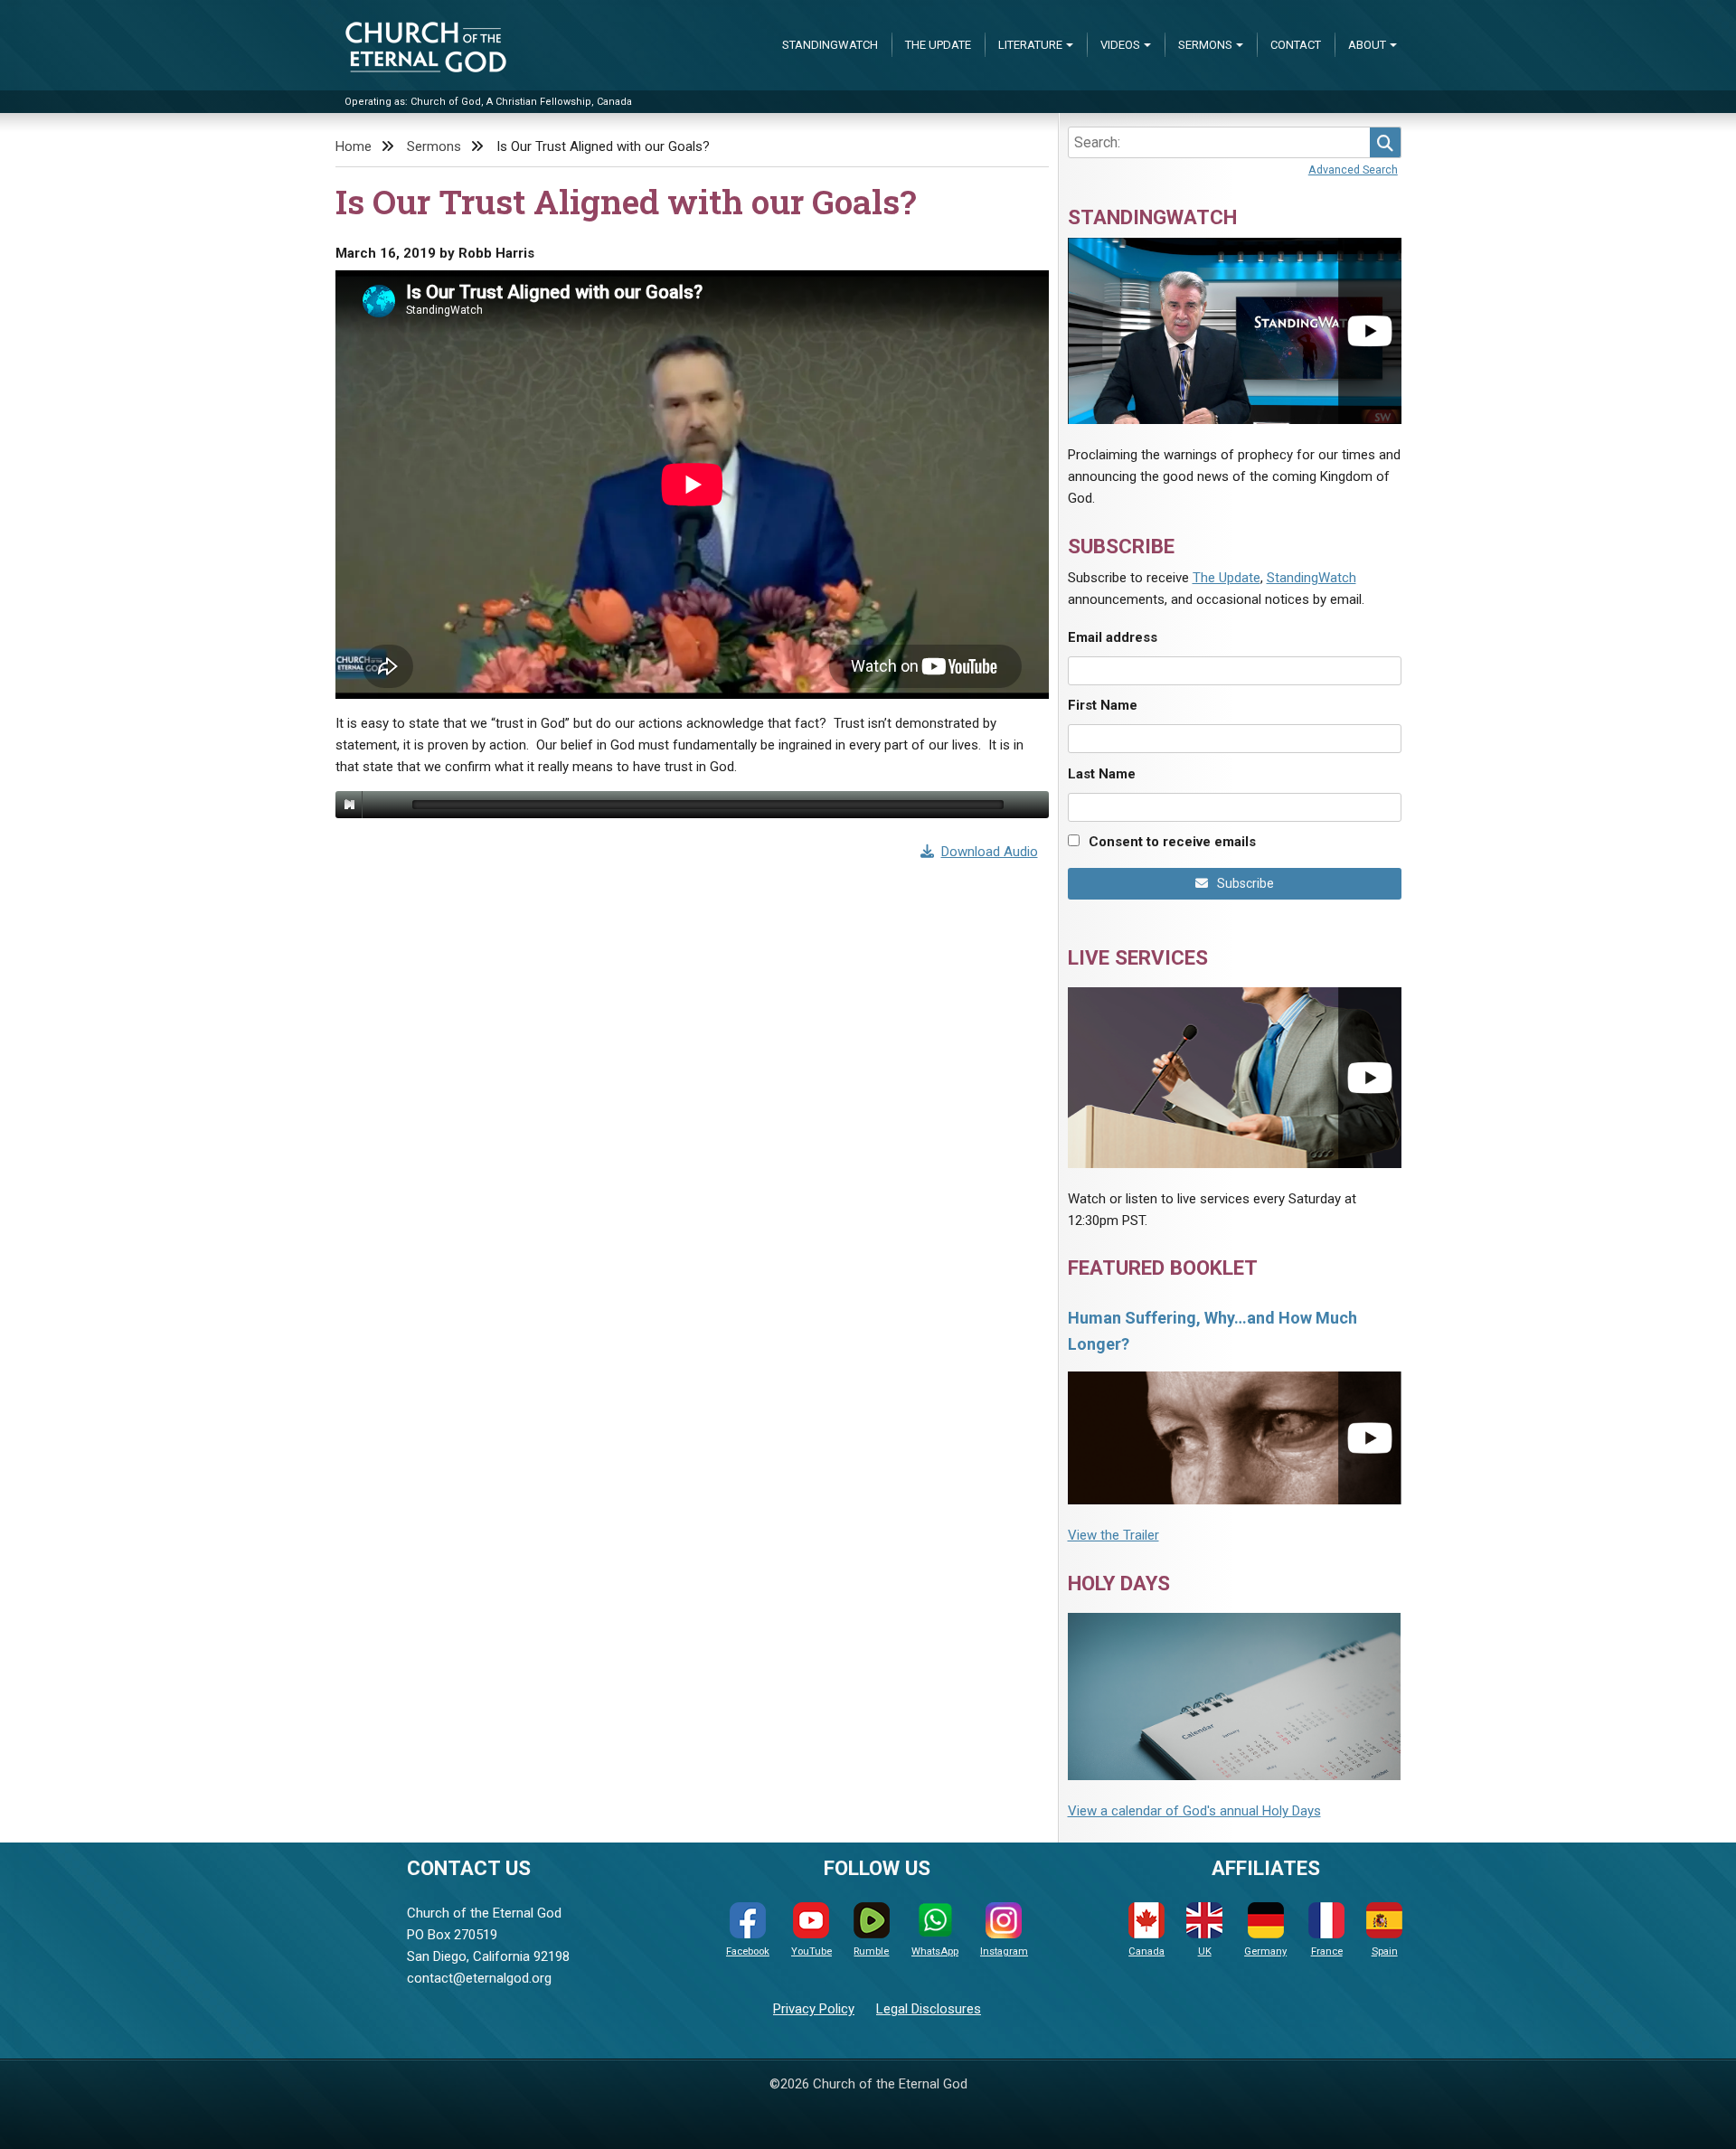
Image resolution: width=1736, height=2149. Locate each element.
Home (354, 146)
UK (1205, 1951)
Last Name (1102, 774)
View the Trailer (1113, 1535)
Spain (1385, 1951)
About (1367, 45)
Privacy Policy (814, 2009)
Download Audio (990, 852)
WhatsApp (935, 1951)
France (1327, 1951)
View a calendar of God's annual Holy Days (1194, 1811)
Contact (1296, 45)
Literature (1030, 45)
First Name (1103, 705)
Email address (1113, 637)
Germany (1265, 1951)
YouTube (811, 1951)
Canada (1146, 1951)
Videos (1120, 45)
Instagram (1004, 1951)
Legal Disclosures (929, 2009)
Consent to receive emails (1172, 842)
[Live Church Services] (1235, 1077)
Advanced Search (1353, 170)
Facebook (748, 1951)
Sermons (1205, 45)
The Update (938, 45)
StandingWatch (830, 45)
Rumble (871, 1951)
